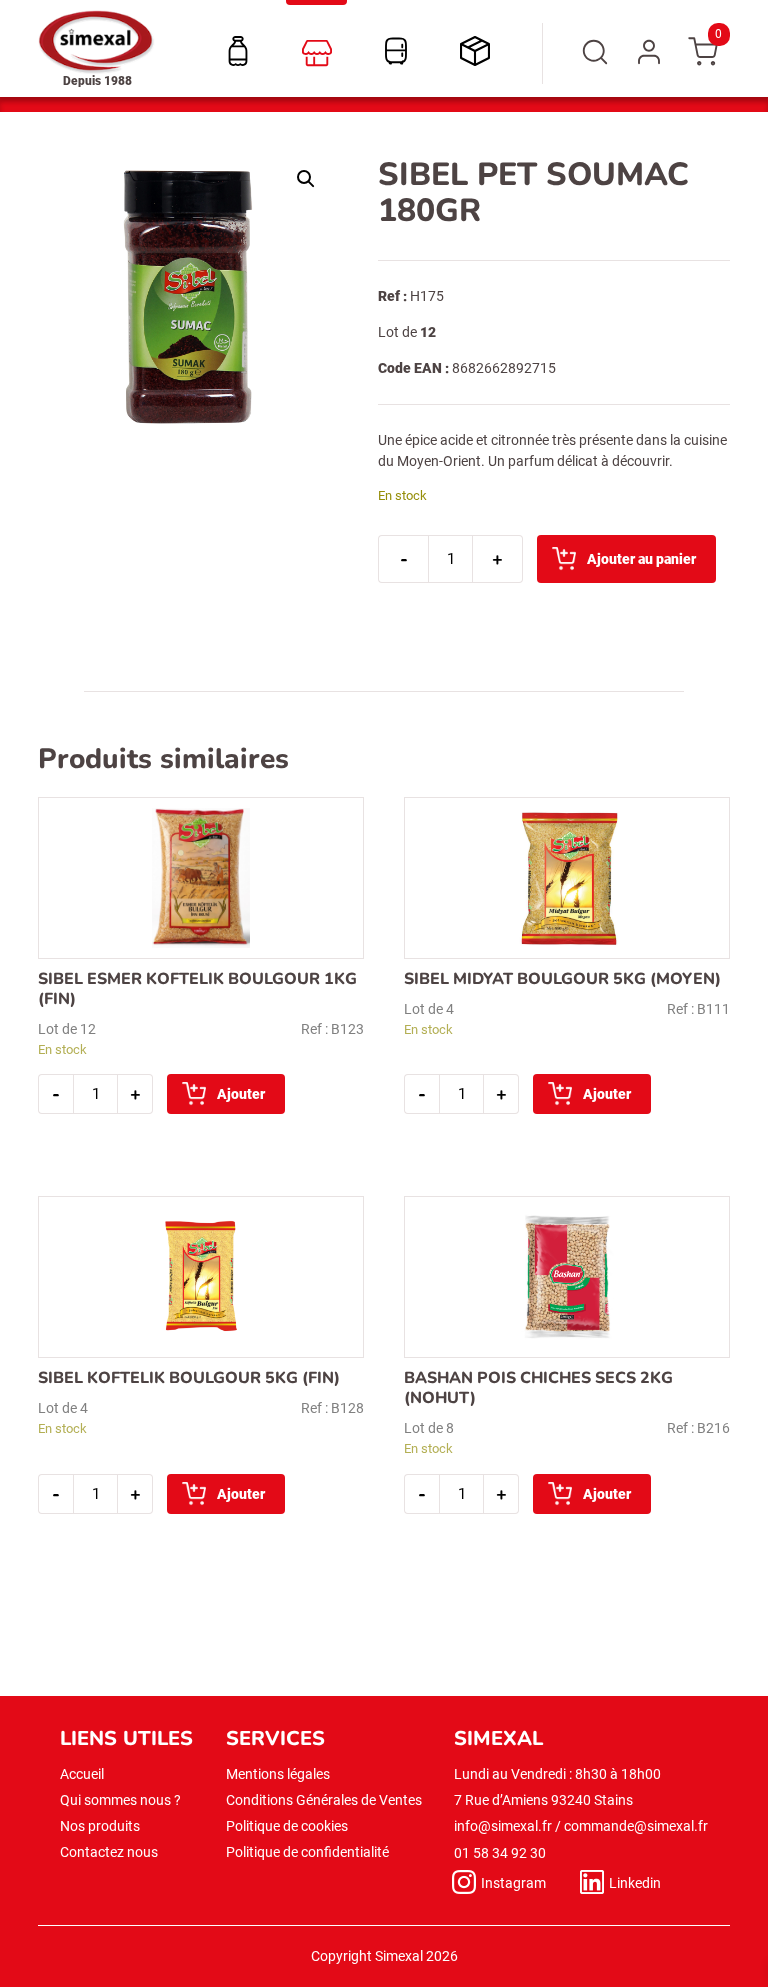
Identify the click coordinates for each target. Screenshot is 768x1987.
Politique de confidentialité (307, 1852)
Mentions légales (278, 1774)
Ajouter (241, 1094)
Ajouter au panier (641, 559)
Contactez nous (109, 1852)
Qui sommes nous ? (120, 1800)
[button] (306, 179)
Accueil (82, 1774)
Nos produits (100, 1826)
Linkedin (635, 1883)
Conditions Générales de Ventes (324, 1800)
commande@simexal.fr (636, 1826)
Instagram (513, 1883)
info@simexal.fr (503, 1826)
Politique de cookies (287, 1826)
